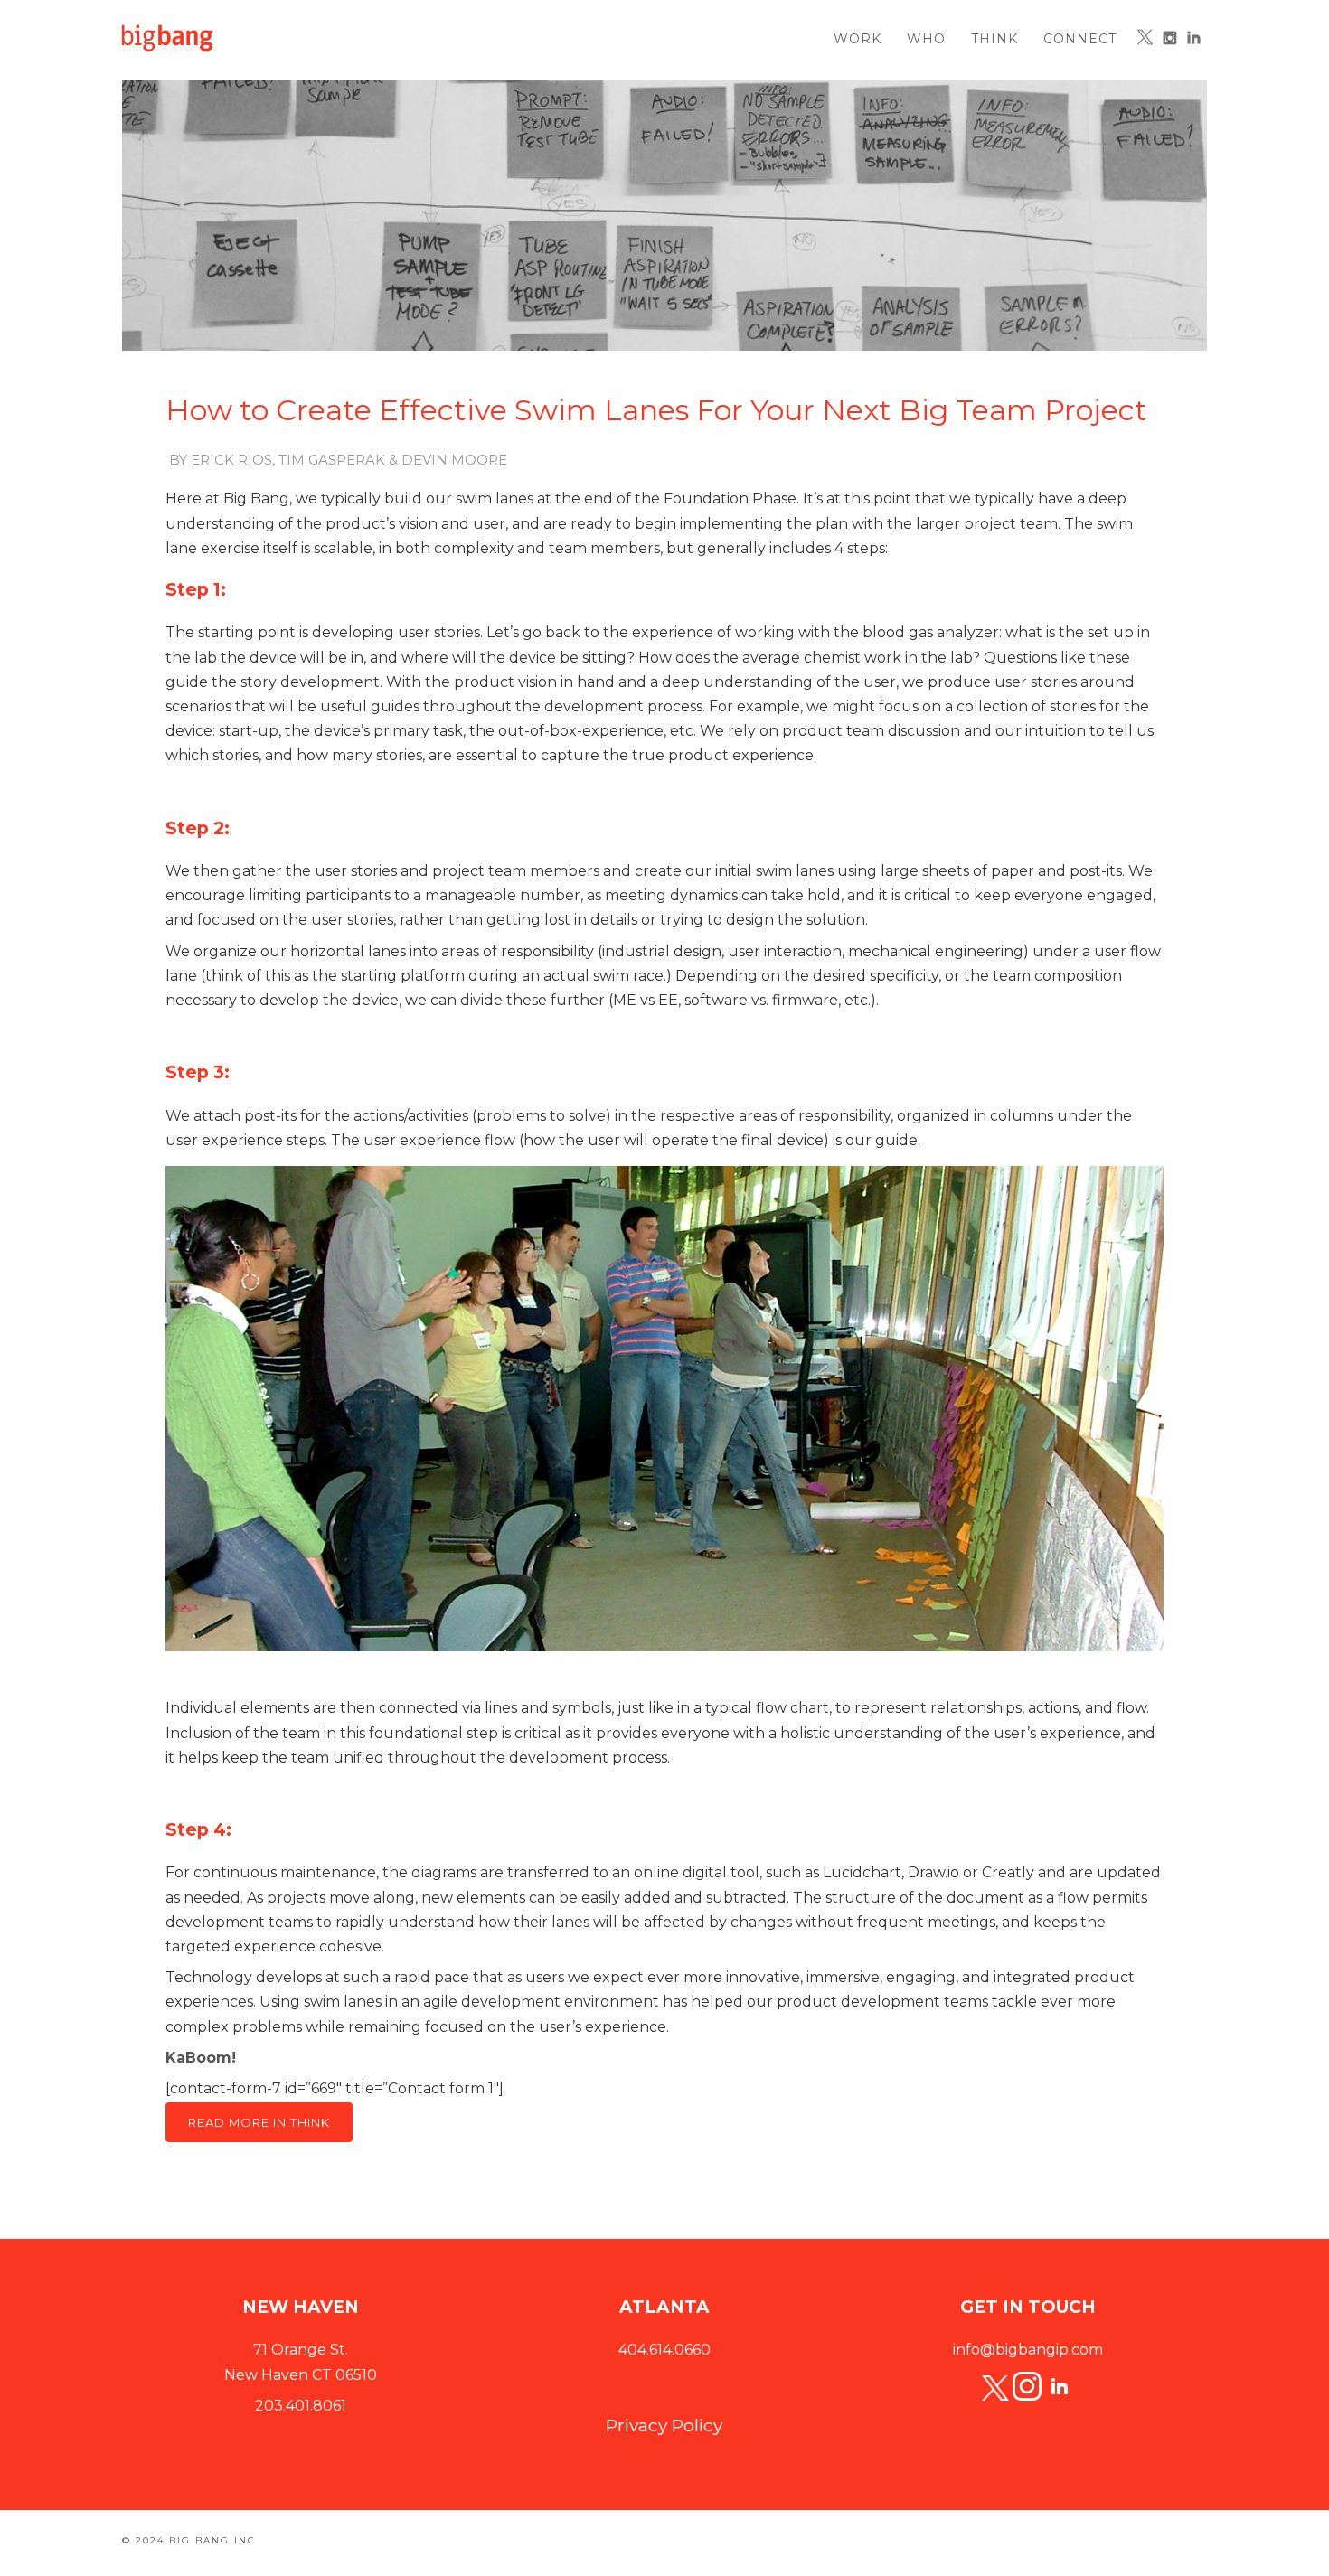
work (858, 39)
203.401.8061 (301, 2406)
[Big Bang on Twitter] (1145, 37)
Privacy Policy (664, 2426)
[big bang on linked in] (1060, 2388)
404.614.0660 (664, 2350)
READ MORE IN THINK (259, 2122)
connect (1080, 39)
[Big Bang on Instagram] (1169, 38)
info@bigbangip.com (1028, 2350)
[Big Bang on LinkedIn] (1194, 38)
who (926, 39)
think (994, 39)
